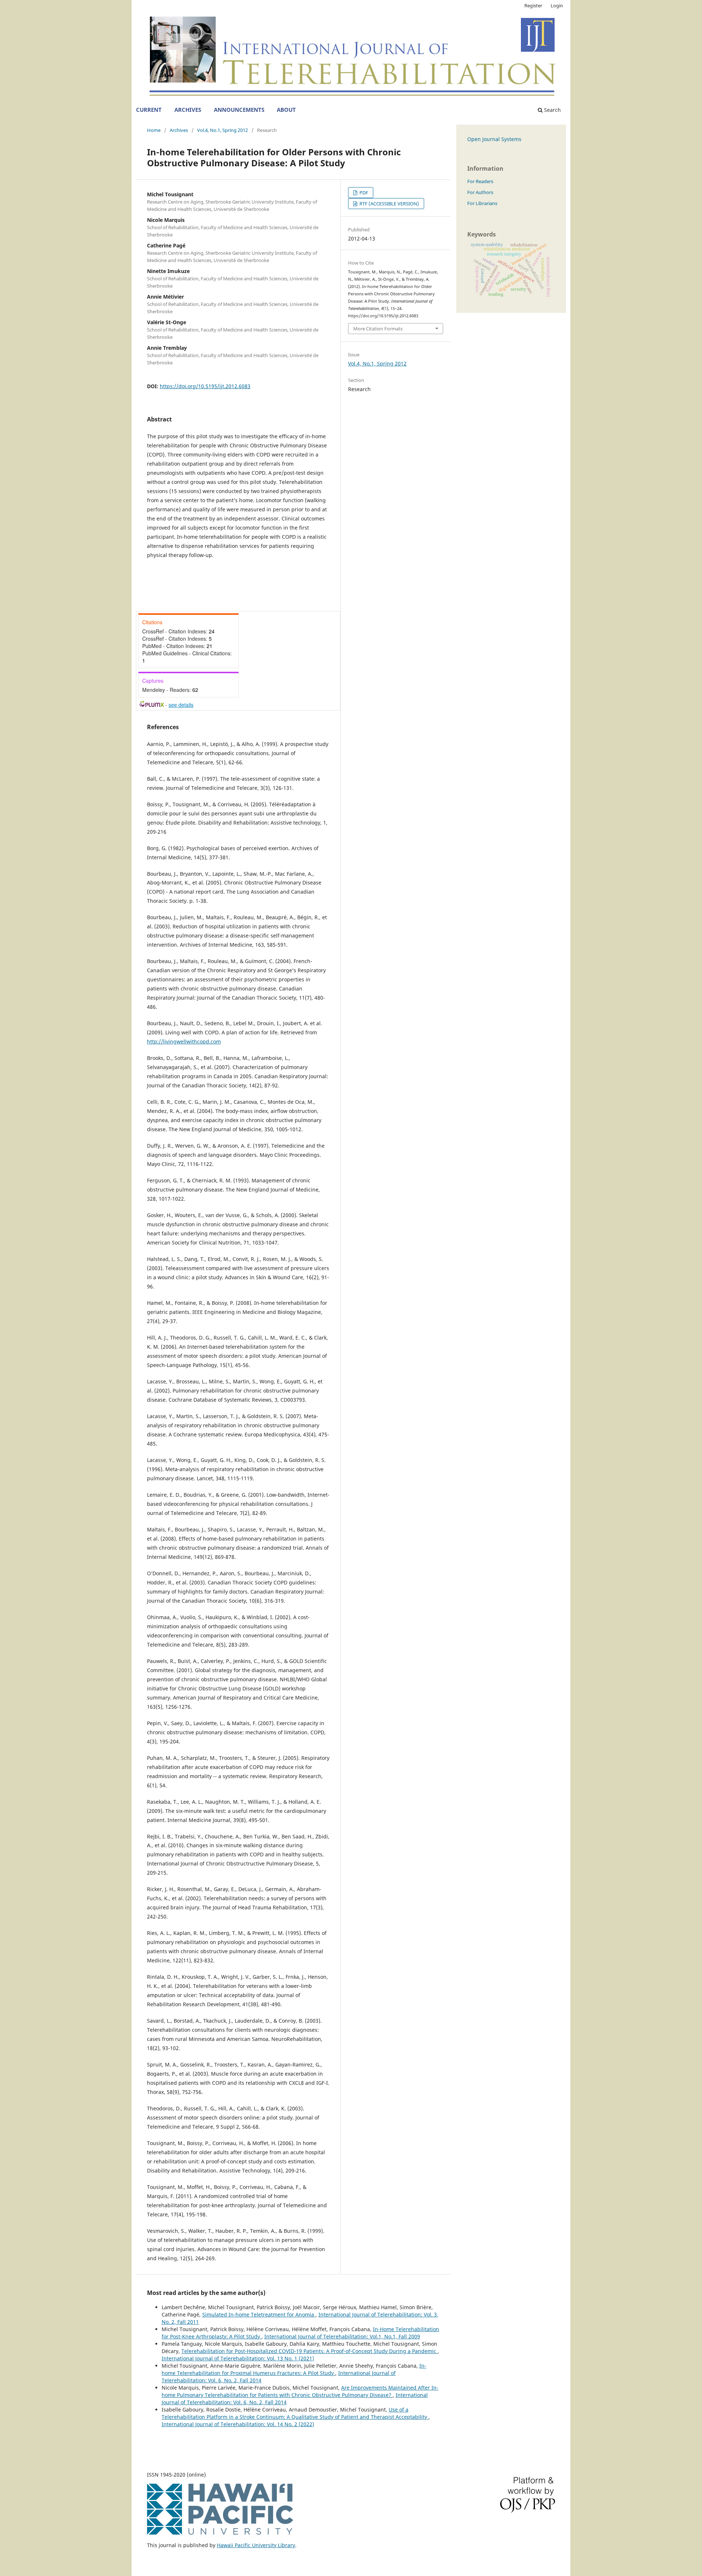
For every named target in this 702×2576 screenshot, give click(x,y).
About (286, 110)
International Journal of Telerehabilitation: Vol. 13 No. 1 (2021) (238, 2358)
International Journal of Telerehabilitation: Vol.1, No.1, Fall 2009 (342, 2336)
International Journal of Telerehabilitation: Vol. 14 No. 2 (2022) (238, 2424)
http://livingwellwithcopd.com (184, 1041)
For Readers (480, 181)
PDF (363, 193)
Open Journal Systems (494, 139)
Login (557, 5)
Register (533, 5)
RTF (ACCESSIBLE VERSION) (389, 204)
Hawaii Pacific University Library (256, 2545)
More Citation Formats (378, 329)
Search (552, 110)
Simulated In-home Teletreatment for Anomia (259, 2314)
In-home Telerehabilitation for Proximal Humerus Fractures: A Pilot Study (294, 2369)
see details (181, 705)
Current (149, 110)
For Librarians (482, 203)
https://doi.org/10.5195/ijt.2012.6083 (205, 386)
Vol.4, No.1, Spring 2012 (222, 130)
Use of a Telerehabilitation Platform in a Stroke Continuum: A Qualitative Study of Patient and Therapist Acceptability (295, 2413)
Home (154, 130)
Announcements (239, 110)
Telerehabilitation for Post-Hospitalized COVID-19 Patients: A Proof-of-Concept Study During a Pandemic (310, 2351)
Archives (188, 110)
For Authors (480, 192)
